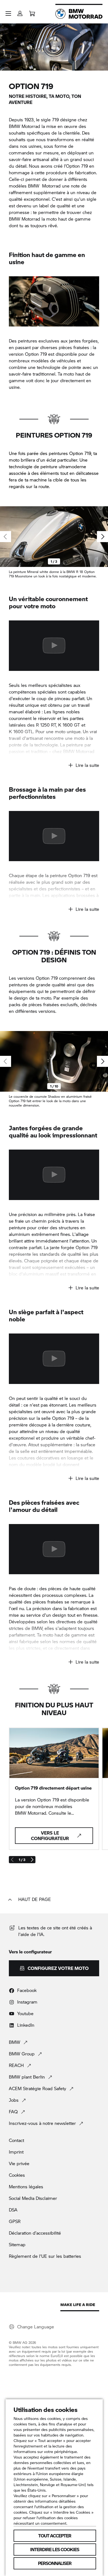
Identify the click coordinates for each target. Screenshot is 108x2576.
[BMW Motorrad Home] (79, 14)
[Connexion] (20, 12)
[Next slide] (102, 537)
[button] (8, 14)
